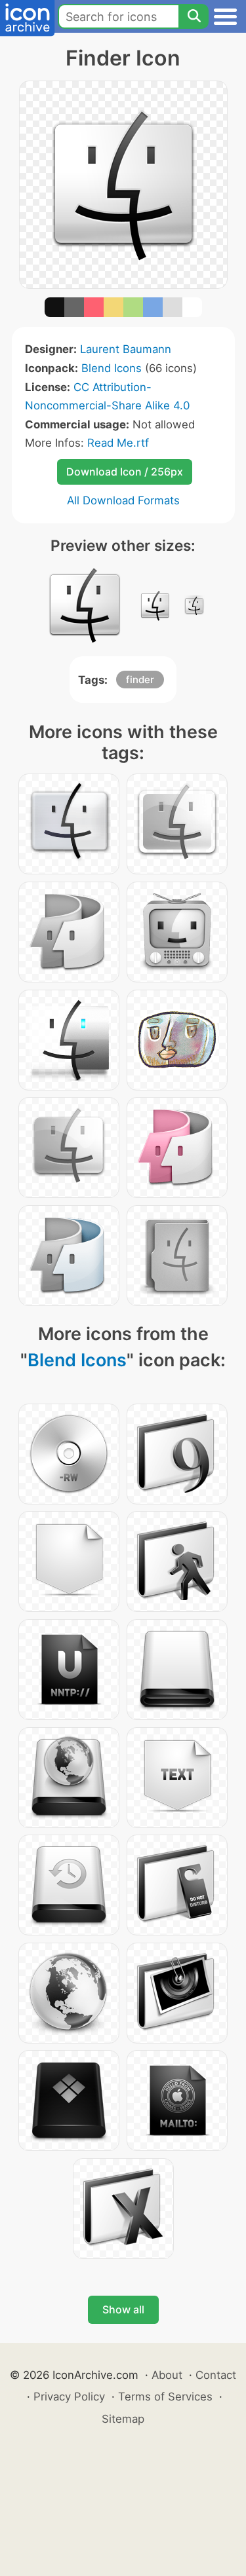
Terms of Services (165, 2397)
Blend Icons (112, 368)
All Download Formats (123, 500)
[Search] (194, 16)
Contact (216, 2375)
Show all (123, 2309)
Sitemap (123, 2419)
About (167, 2375)
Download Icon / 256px (125, 472)
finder (140, 680)
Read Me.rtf (118, 443)
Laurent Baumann (126, 349)
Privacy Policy (69, 2397)
